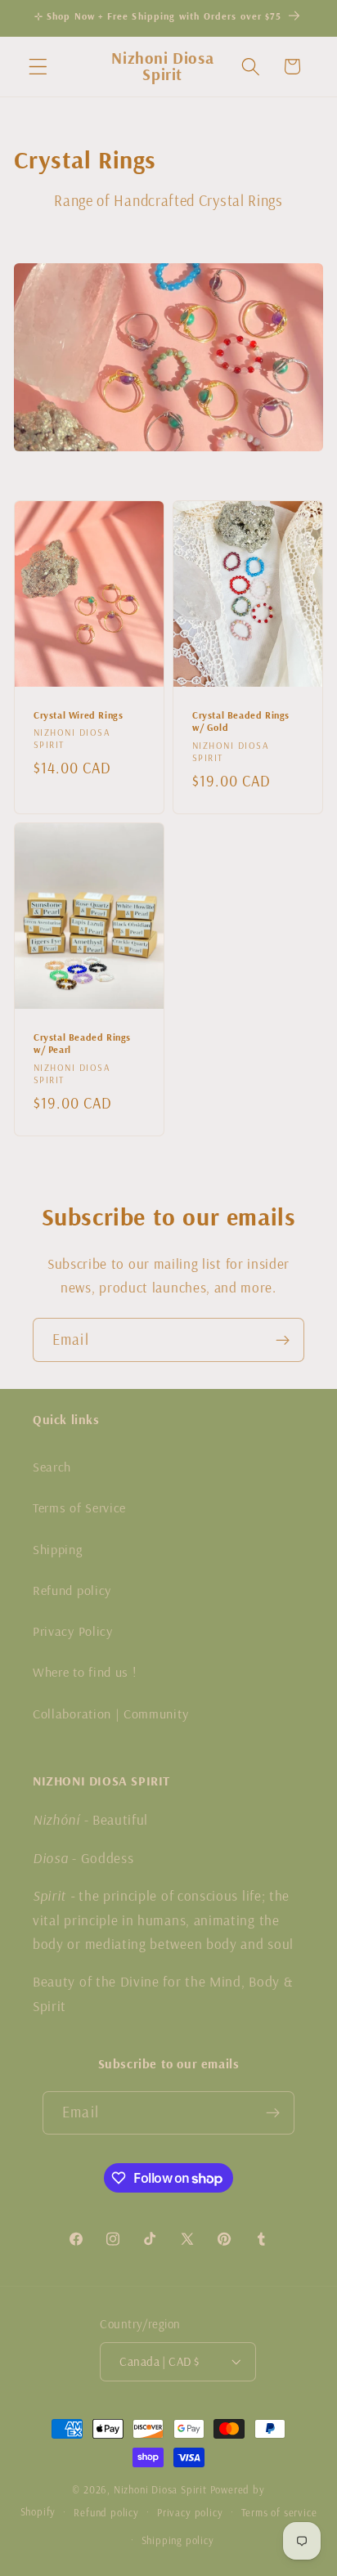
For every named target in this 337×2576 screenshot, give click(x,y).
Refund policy (72, 1590)
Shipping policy (178, 2540)
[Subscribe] (283, 1340)
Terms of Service (79, 1508)
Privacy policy (190, 2512)
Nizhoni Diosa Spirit (160, 2489)
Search (52, 1467)
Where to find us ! (84, 1672)
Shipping (58, 1549)
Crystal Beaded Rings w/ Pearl (82, 1044)
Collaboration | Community (110, 1714)
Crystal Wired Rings (78, 714)
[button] (38, 67)
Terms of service (279, 2512)
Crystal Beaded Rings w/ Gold (241, 721)
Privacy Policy (73, 1631)
